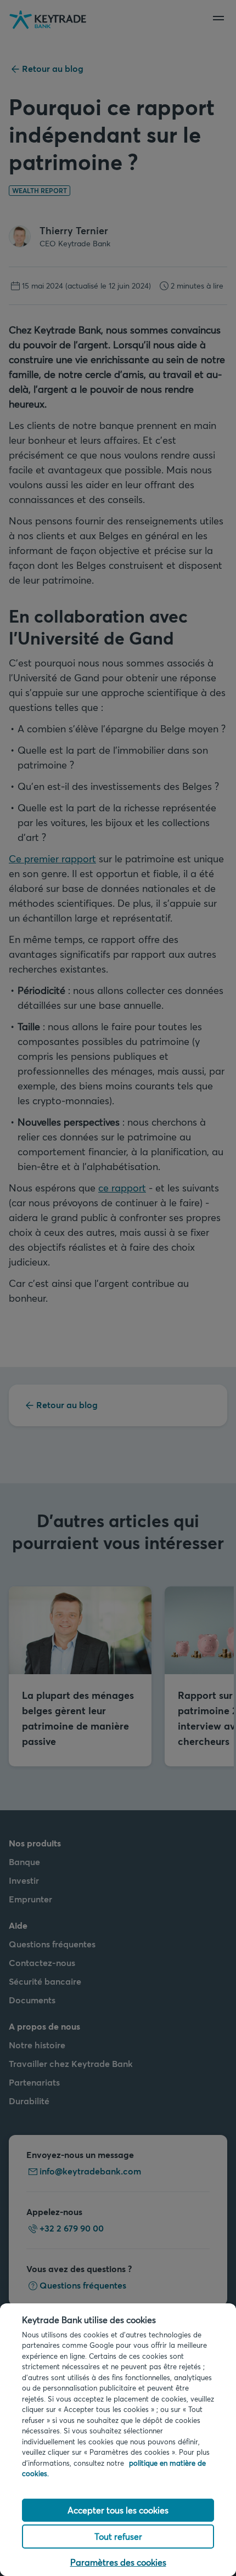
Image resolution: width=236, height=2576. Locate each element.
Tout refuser (118, 2536)
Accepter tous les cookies (118, 2510)
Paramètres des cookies (118, 2562)
